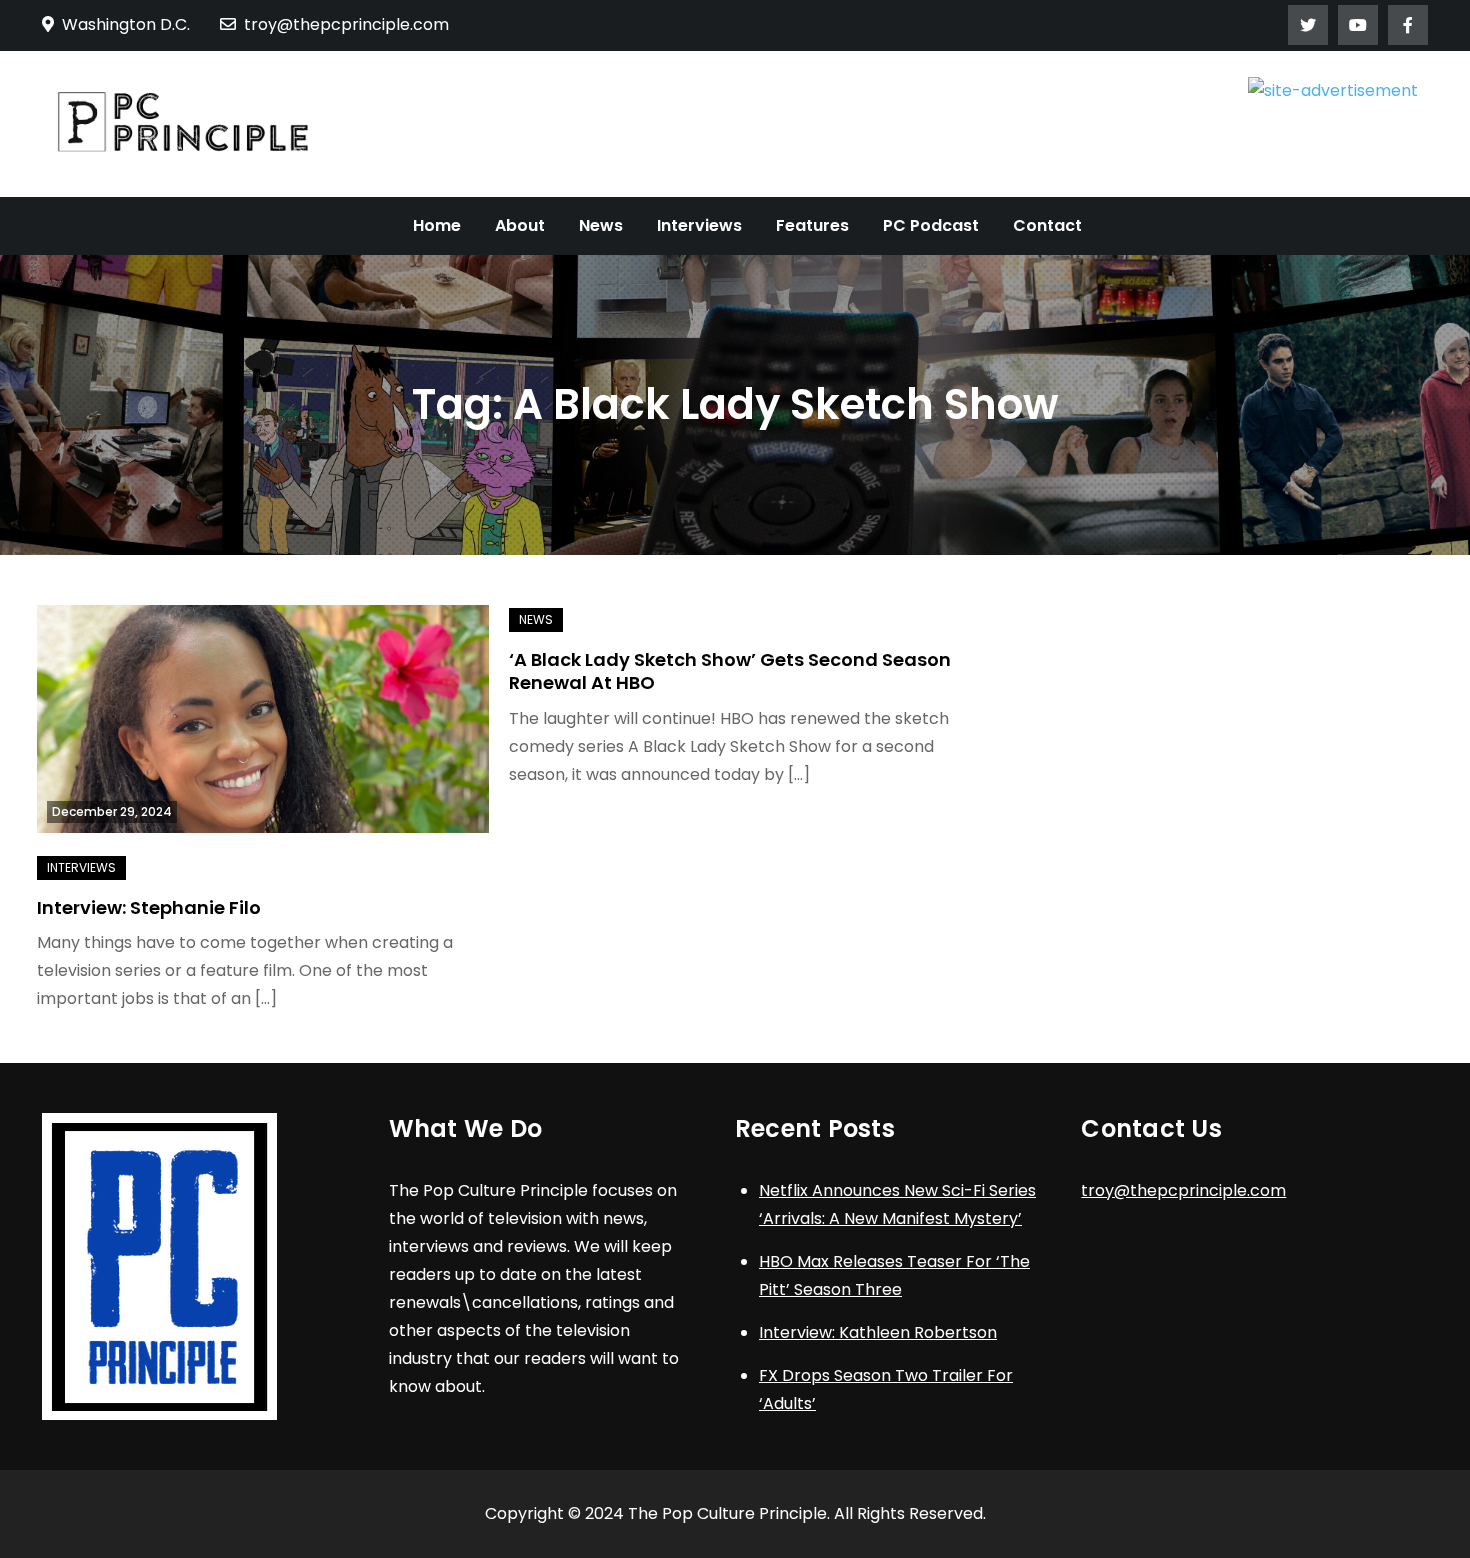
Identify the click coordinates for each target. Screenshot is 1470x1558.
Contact (1047, 225)
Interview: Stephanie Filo (149, 907)
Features (812, 225)
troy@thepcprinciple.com (346, 24)
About (520, 225)
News (601, 225)
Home (437, 225)
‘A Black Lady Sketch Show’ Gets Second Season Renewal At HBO (730, 671)
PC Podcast (931, 225)
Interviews (699, 225)
